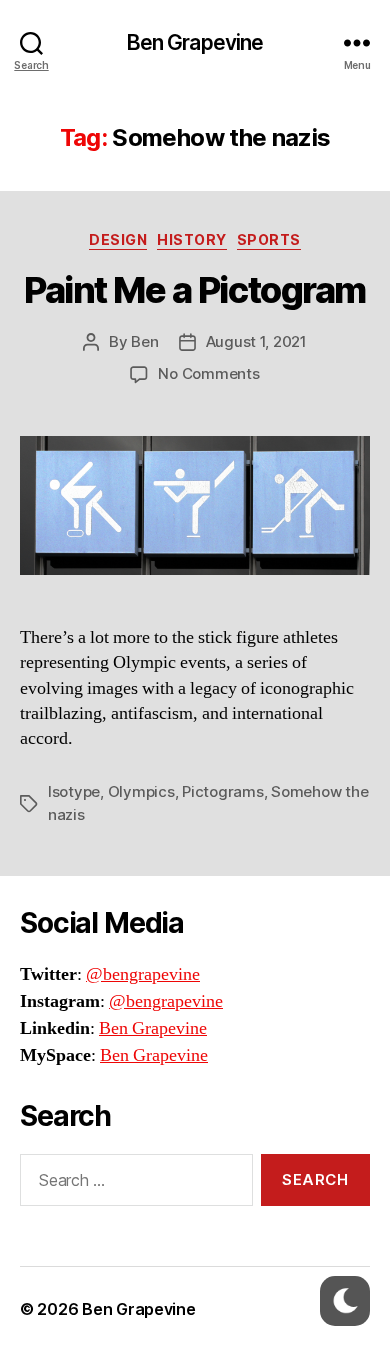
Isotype (74, 791)
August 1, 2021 (256, 341)
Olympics (141, 791)
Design (118, 239)
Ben (144, 341)
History (192, 239)
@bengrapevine (143, 974)
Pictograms (222, 791)
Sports (269, 239)
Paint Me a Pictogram (194, 290)
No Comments (208, 373)
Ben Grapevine (195, 42)
